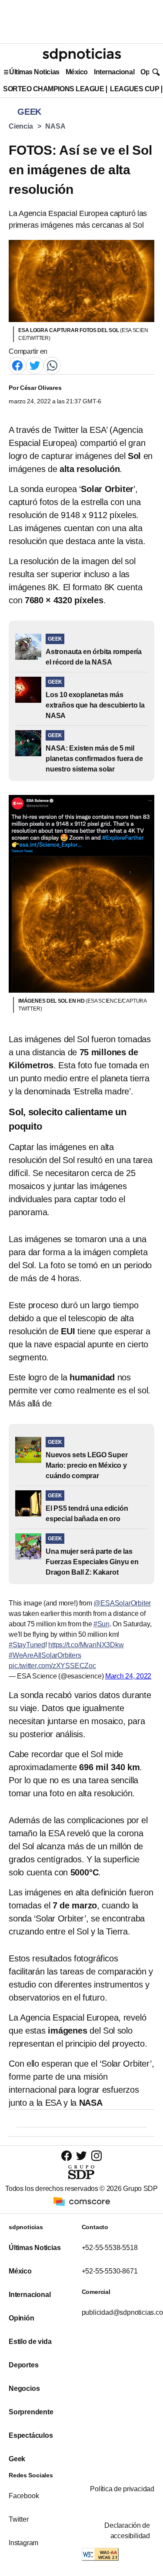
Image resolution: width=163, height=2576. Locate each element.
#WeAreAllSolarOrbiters (45, 1655)
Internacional (114, 72)
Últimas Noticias (34, 72)
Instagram (23, 2543)
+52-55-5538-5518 (110, 2248)
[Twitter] (35, 365)
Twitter (19, 2519)
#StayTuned (27, 1645)
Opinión (22, 2318)
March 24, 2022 (128, 1676)
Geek (17, 2459)
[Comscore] (82, 2201)
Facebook (24, 2496)
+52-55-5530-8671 (110, 2271)
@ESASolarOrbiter (122, 1603)
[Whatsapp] (52, 365)
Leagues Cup (135, 89)
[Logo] (82, 55)
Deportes (23, 2365)
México (77, 72)
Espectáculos (31, 2435)
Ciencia (21, 126)
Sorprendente (31, 2412)
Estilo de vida (30, 2342)
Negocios (24, 2388)
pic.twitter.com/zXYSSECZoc (52, 1666)
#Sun (101, 1624)
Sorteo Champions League (53, 89)
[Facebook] (17, 365)
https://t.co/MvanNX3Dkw (86, 1645)
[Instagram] (96, 2156)
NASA (55, 126)
